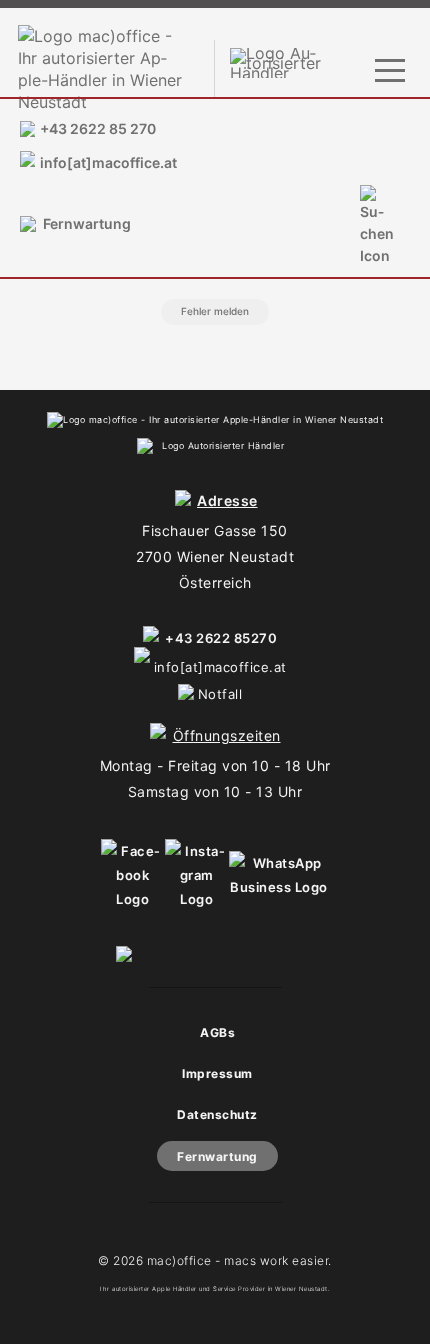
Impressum (217, 1073)
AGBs (217, 1032)
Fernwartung (87, 223)
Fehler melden (215, 311)
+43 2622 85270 (221, 638)
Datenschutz (217, 1114)
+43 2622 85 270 (98, 128)
